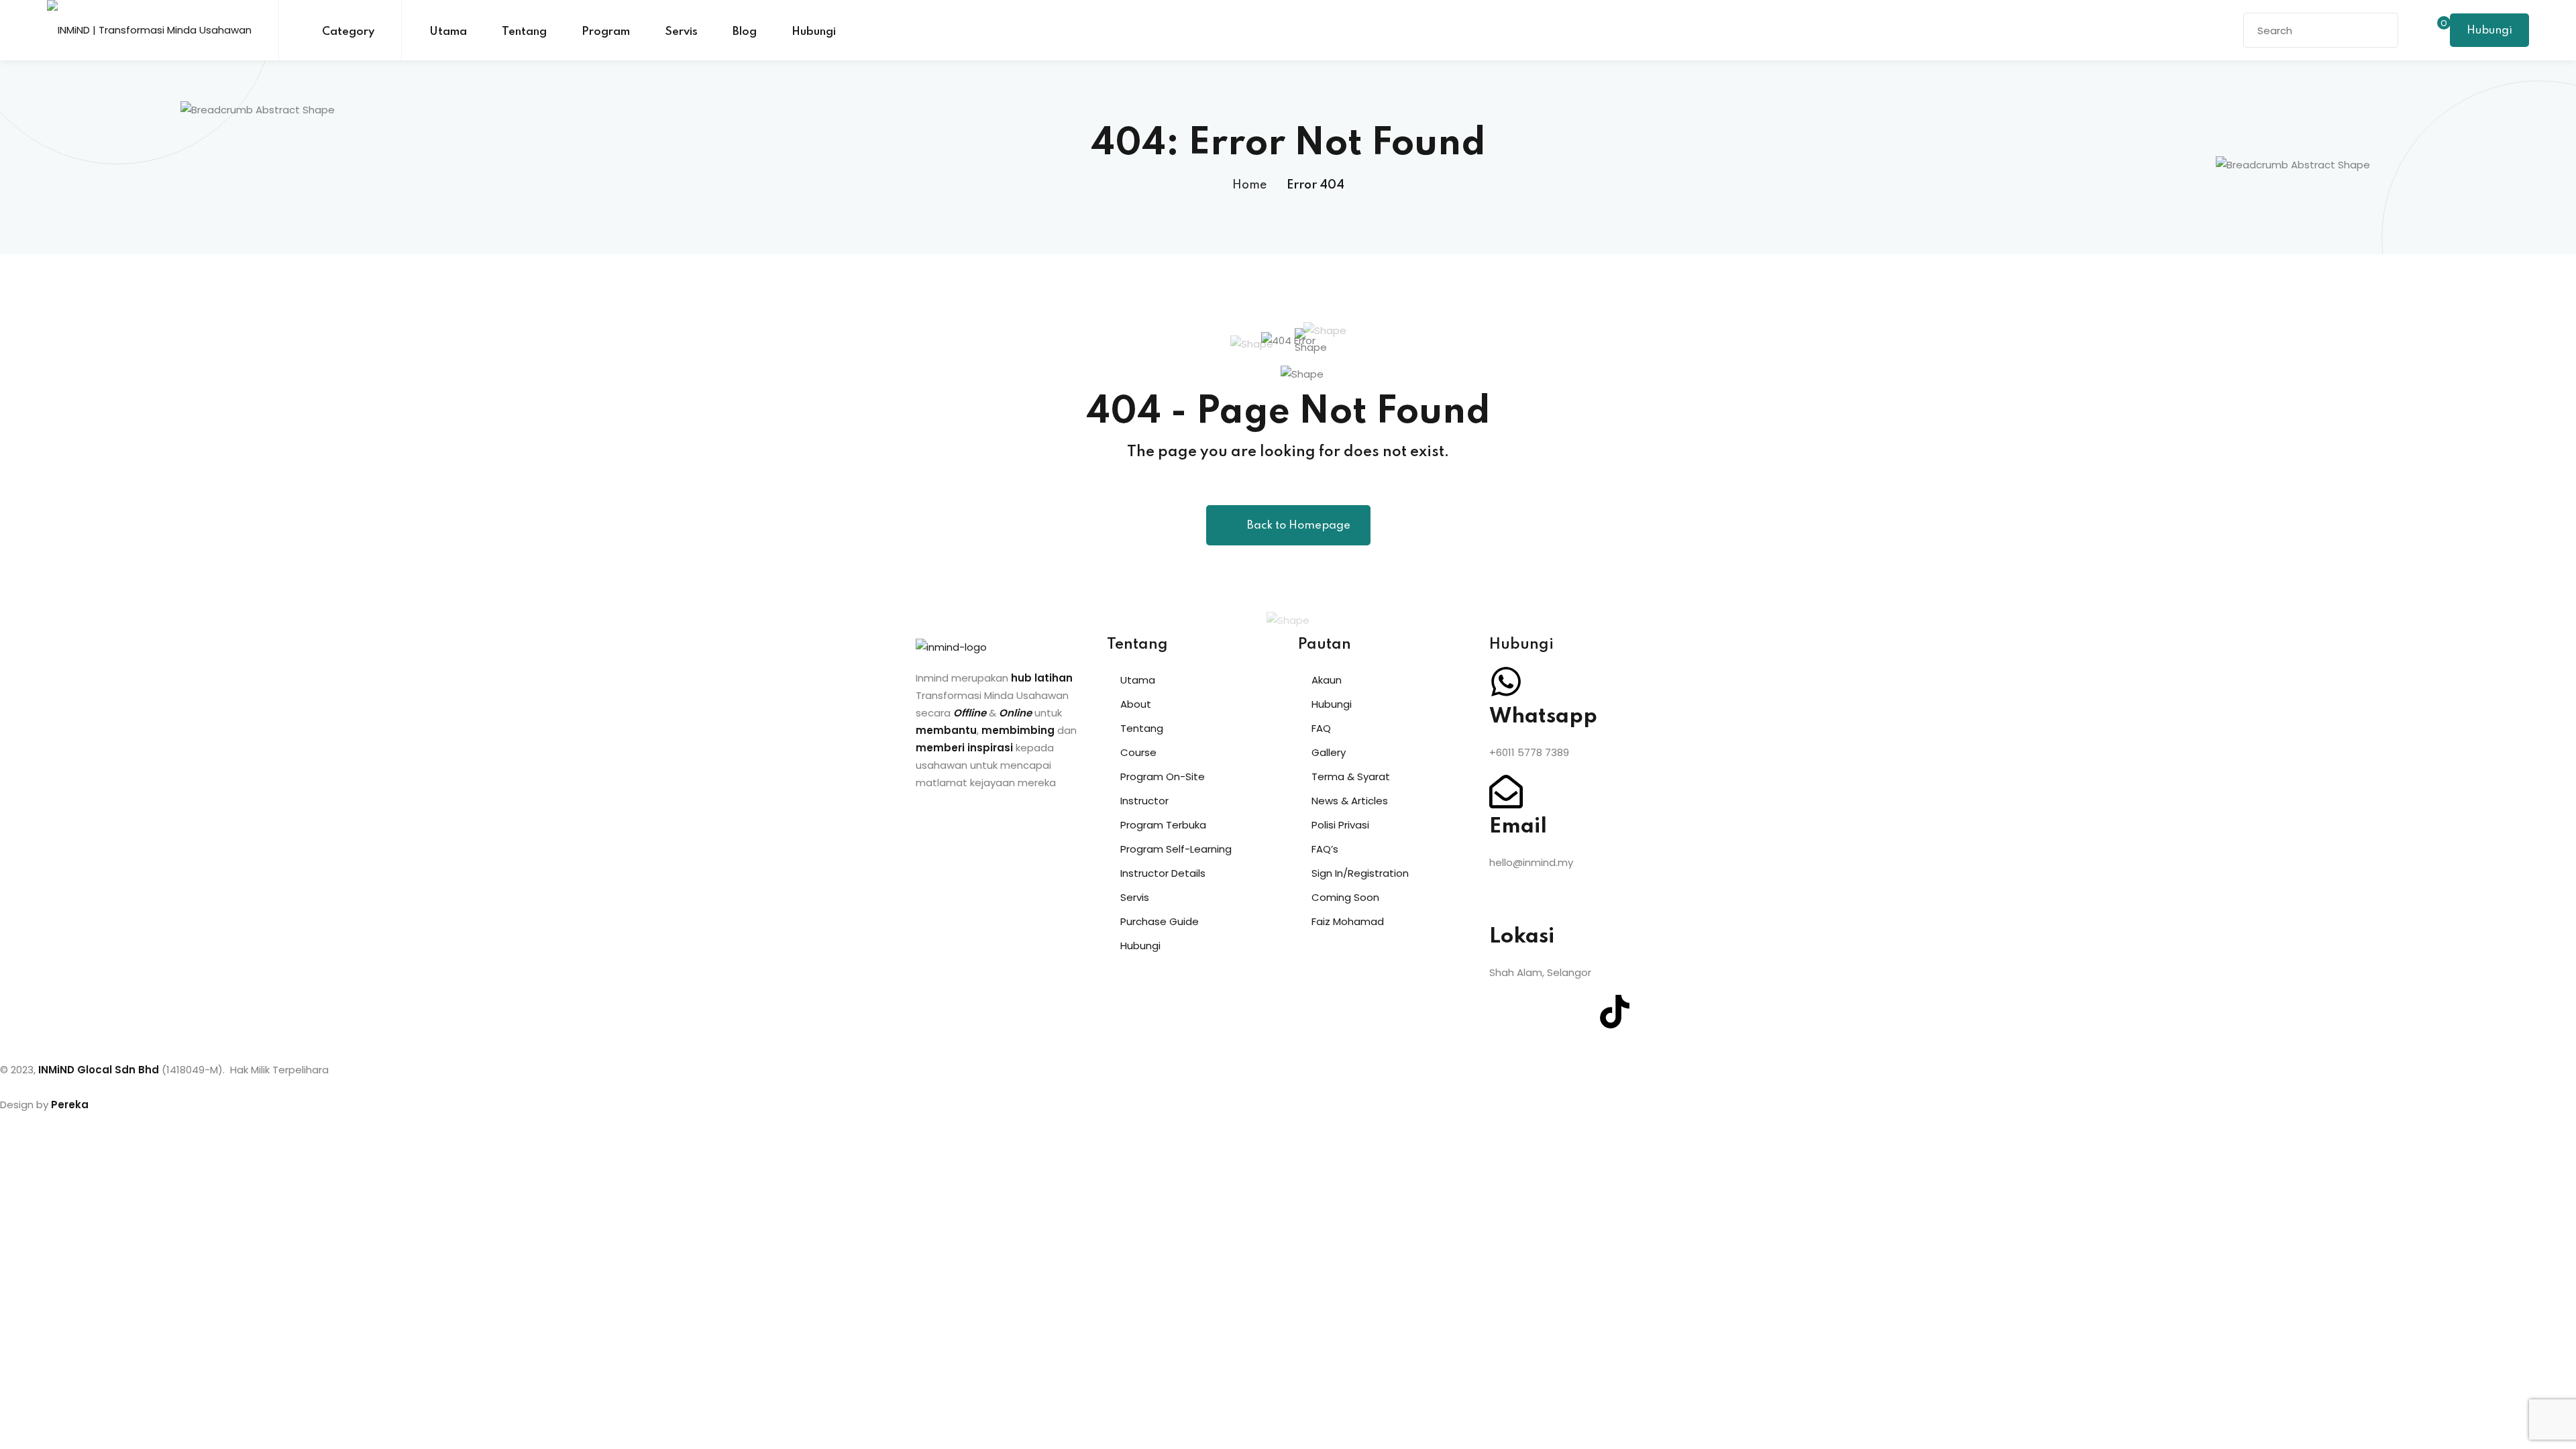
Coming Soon (1345, 897)
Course (1138, 752)
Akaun (1327, 680)
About (1136, 704)
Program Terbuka (1163, 825)
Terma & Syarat (1351, 776)
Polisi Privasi (1340, 825)
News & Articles (1350, 801)
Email (1518, 827)
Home (1249, 185)
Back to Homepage (1299, 526)
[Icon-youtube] (1578, 1012)
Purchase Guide (1160, 921)
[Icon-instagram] (1542, 1012)
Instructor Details (1163, 873)
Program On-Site (1163, 776)
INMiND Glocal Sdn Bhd (99, 1070)
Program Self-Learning (1176, 849)
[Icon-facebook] (1506, 1012)
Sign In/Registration (1360, 873)
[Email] (1506, 792)
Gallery (1329, 752)
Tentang (524, 32)
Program (606, 32)
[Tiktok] (1615, 1012)
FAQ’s (1325, 849)
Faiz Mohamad (1348, 921)
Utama (448, 32)
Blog (745, 32)
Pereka (70, 1105)
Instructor (1144, 801)
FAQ (1321, 728)
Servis (681, 32)
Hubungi (814, 32)
